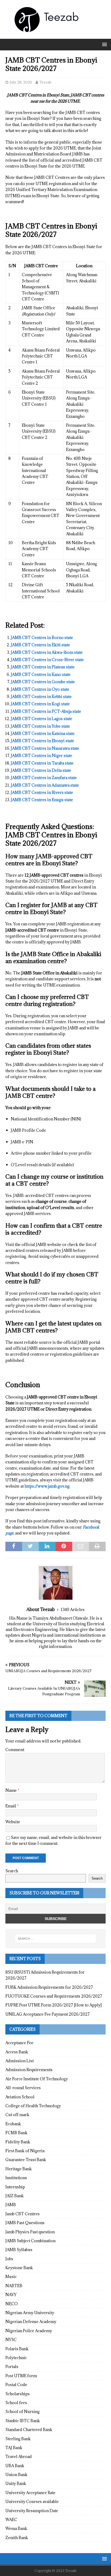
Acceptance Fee (19, 2043)
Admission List (20, 2061)
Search (12, 1871)
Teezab (45, 82)
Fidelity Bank (18, 2142)
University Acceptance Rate (30, 2493)
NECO (12, 2304)
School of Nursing (22, 2412)
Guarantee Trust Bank (26, 2160)
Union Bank (16, 2475)
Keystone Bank (19, 2268)
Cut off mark (17, 2115)
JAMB (11, 2205)
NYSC (11, 2340)
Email (11, 1806)
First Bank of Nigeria (25, 2151)
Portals (12, 2367)
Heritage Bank (19, 2169)
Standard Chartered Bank (29, 2430)
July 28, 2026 (21, 82)
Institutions (16, 2178)
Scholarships (18, 2394)
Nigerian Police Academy (29, 2331)
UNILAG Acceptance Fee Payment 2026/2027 (48, 2014)
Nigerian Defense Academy (31, 2322)
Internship (15, 2187)
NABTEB (14, 2286)
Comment (15, 1750)
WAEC (11, 2520)
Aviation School (20, 2097)
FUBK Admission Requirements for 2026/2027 (49, 1987)
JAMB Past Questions (25, 2223)
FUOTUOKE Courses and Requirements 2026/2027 (54, 1996)
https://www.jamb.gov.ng (47, 1486)
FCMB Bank (16, 2133)
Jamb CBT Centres (22, 2214)
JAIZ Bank (15, 2196)
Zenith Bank (17, 2538)
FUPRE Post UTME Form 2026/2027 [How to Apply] (53, 2005)
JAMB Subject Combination (30, 2241)
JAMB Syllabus (19, 2250)
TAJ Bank (14, 2448)
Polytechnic (16, 2358)
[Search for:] (56, 1939)
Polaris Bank (17, 2349)
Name (11, 1790)
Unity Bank (16, 2483)
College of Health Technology (33, 2106)
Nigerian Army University (30, 2313)
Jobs (9, 2259)
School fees (16, 2403)
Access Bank (17, 2052)
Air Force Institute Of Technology (37, 2079)
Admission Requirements (29, 2070)
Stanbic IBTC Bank (23, 2421)
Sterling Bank (18, 2439)
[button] (104, 44)
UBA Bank (15, 2466)
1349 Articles (73, 1610)
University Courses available (32, 2502)
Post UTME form (21, 2376)
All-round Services (23, 2088)
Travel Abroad (19, 2457)
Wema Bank (16, 2528)
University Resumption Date (32, 2511)
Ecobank (13, 2124)
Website (13, 1822)
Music (11, 2277)
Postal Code (16, 2385)
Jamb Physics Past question (30, 2232)
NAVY (11, 2295)
